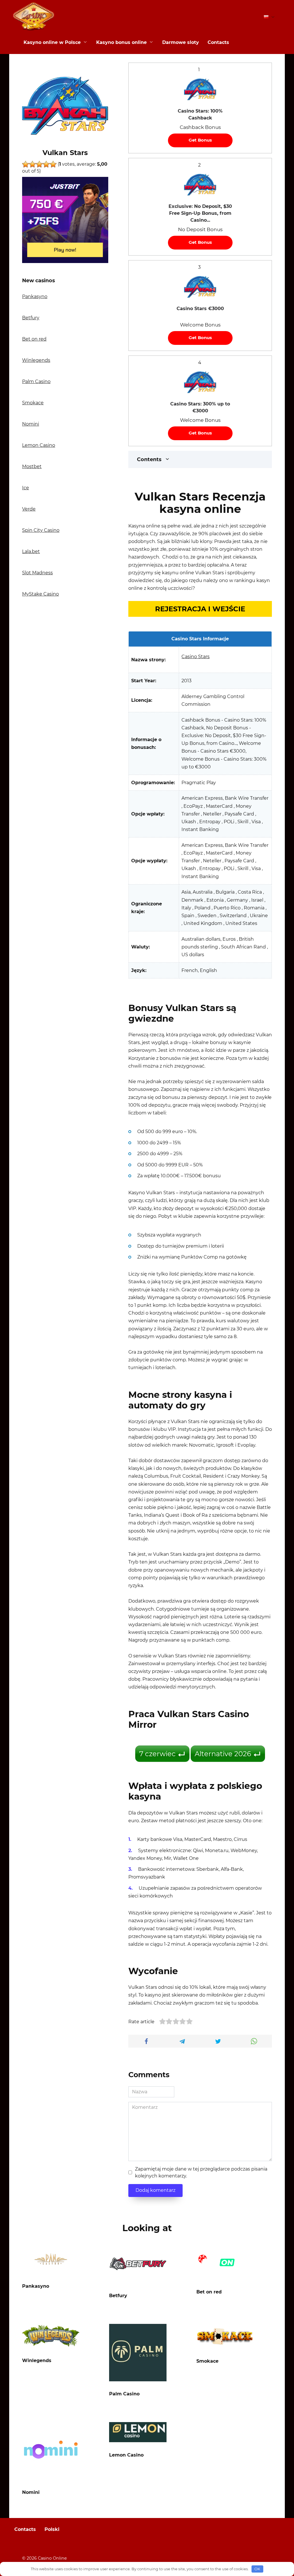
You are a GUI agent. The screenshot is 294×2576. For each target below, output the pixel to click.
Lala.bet (31, 551)
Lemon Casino (39, 445)
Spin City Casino (41, 530)
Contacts (218, 42)
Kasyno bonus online (121, 42)
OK (257, 2569)
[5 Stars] (53, 164)
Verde (29, 509)
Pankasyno (35, 296)
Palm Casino (36, 381)
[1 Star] (26, 164)
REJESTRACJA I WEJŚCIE (200, 609)
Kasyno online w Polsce (52, 42)
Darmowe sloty (181, 42)
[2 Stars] (32, 164)
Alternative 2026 (223, 1754)
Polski (52, 2529)
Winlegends (36, 360)
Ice (26, 488)
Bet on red (34, 339)
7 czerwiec (157, 1754)
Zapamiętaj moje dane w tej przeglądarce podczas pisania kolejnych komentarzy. (201, 2172)
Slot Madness (37, 573)
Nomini (31, 424)
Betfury (31, 318)
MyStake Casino (40, 594)
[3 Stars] (39, 164)
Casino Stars (196, 657)
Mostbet (32, 466)
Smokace (33, 403)
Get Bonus (200, 140)
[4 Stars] (46, 164)
